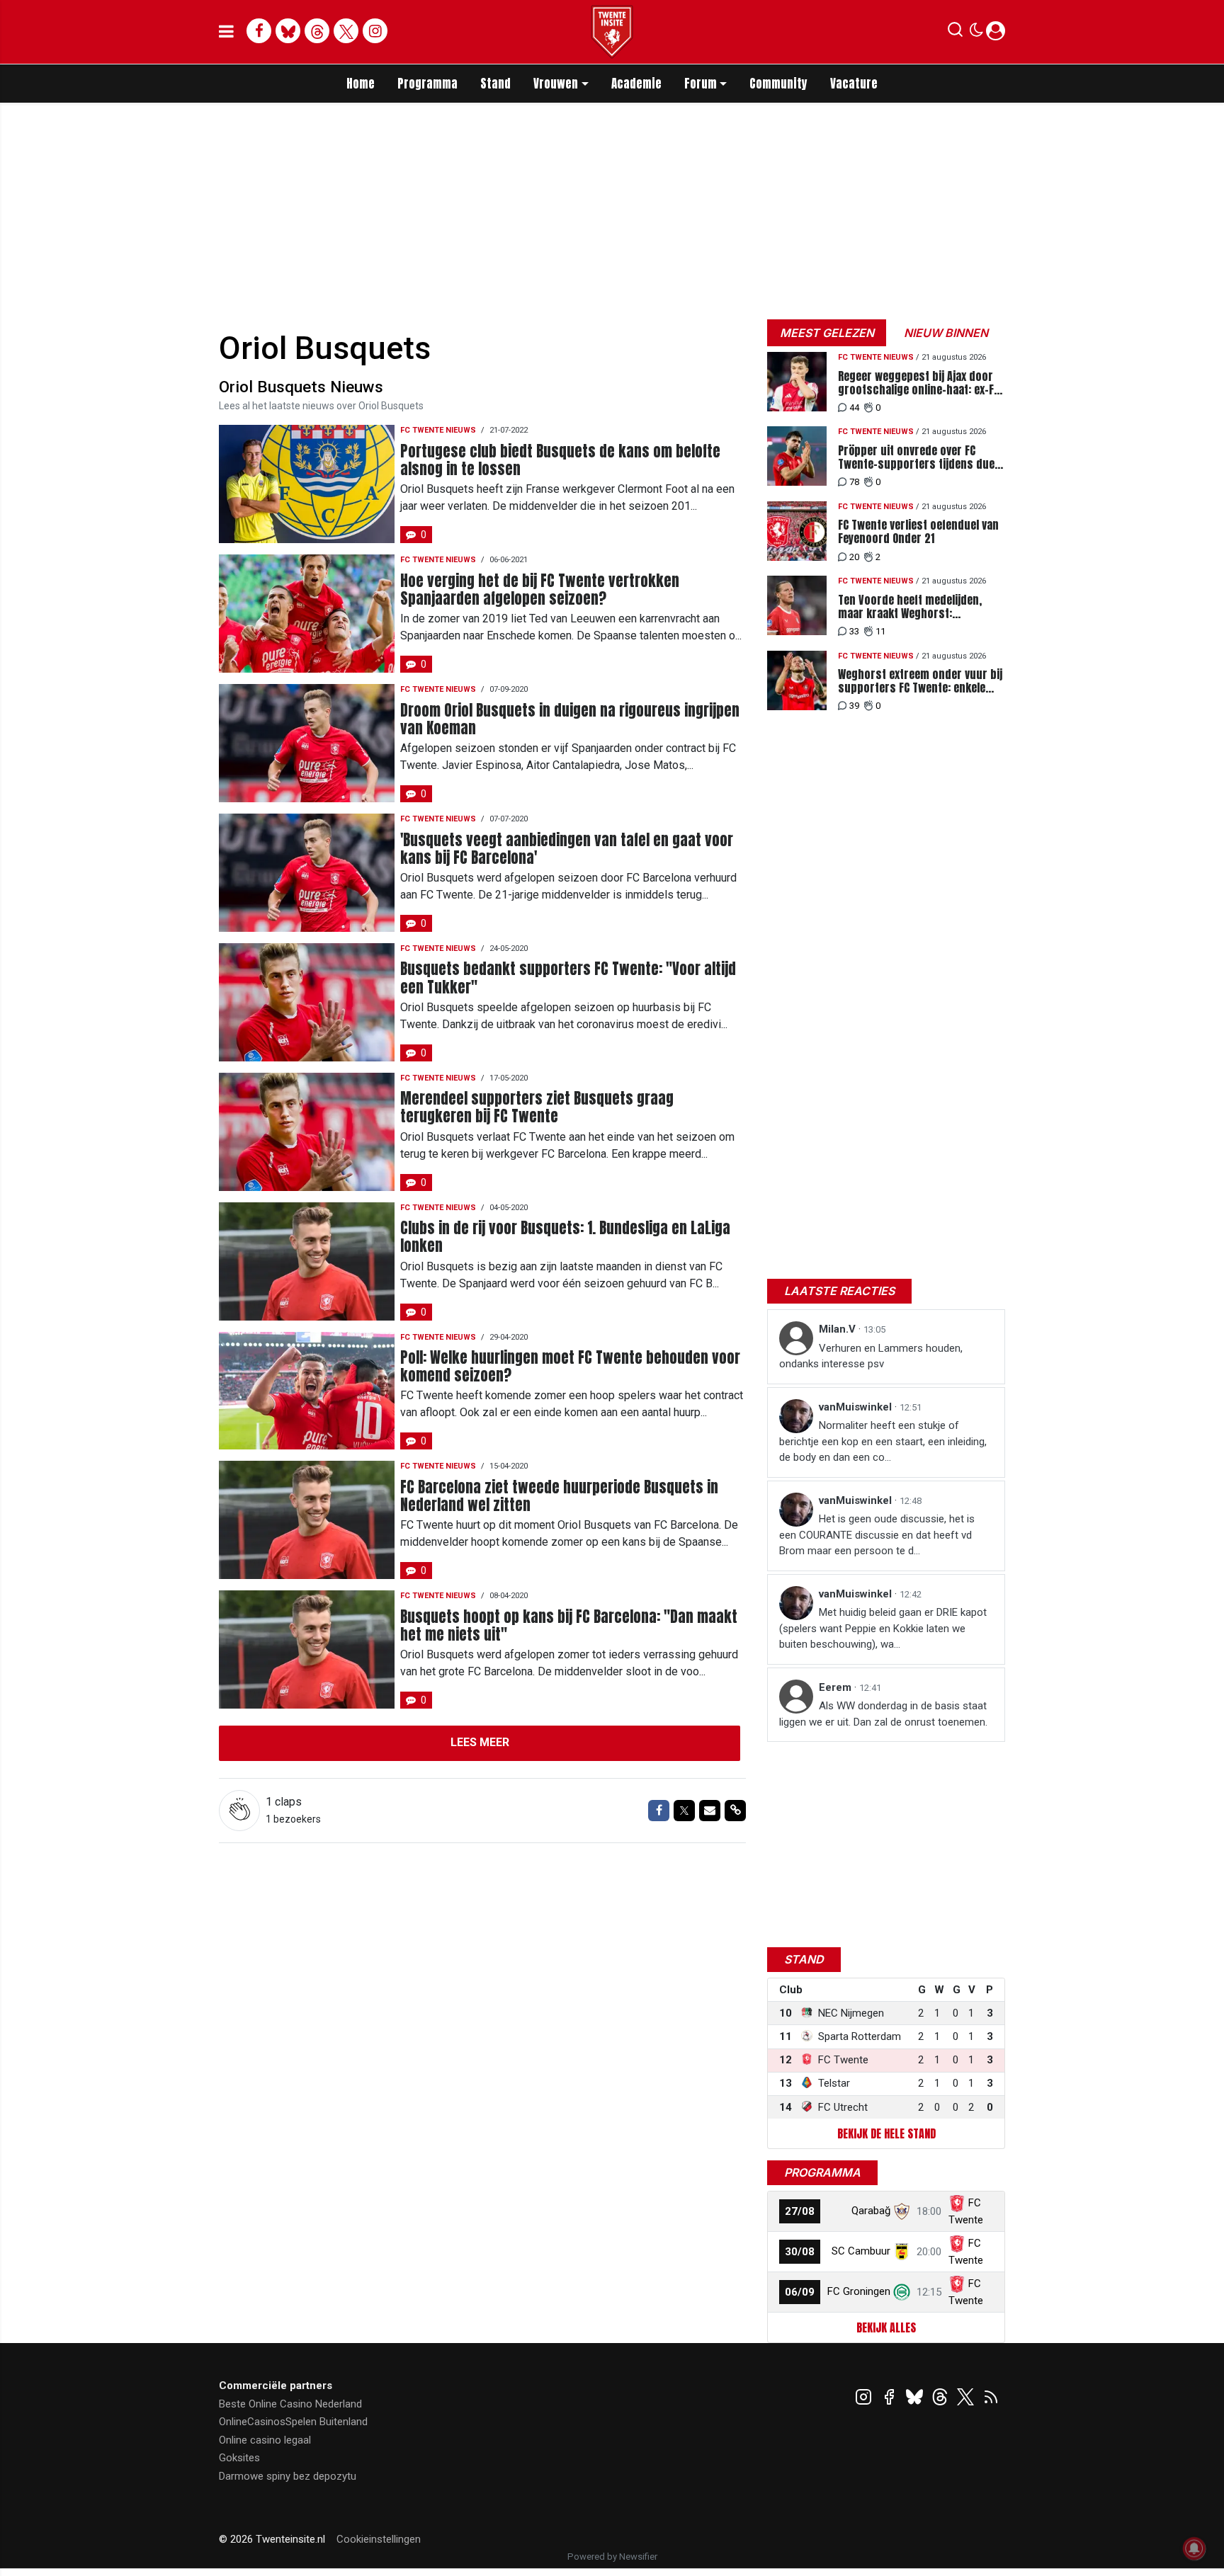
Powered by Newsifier (612, 2557)
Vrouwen (556, 84)
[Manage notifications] (1194, 2548)
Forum (701, 84)
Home (361, 84)
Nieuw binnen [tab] (946, 333)
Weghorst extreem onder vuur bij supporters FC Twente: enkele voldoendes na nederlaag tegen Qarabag (920, 681)
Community (778, 84)
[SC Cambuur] (902, 2251)
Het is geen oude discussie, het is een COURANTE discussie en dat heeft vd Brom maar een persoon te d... (877, 1535)
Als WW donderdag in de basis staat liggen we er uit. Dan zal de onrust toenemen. (883, 1714)
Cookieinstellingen (379, 2539)
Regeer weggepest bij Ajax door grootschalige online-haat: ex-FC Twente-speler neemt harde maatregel (919, 383)
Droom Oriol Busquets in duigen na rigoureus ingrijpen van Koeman (570, 719)
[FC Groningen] (902, 2291)
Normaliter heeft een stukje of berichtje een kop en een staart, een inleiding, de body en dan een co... (883, 1441)
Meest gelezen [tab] (827, 333)
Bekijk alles (886, 2327)
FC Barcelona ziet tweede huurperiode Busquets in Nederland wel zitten (559, 1496)
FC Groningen (859, 2291)
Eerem (837, 1687)
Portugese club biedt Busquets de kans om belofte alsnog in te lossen (560, 460)
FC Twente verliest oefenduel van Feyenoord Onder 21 (918, 532)
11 (880, 631)
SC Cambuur (861, 2251)
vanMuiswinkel (857, 1407)
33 (854, 631)
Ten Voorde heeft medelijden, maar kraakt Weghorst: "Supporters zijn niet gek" (910, 607)
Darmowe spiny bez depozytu (288, 2476)
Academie (636, 84)
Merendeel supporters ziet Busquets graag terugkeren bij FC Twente (537, 1107)
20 (854, 557)
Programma (427, 84)
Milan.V (839, 1329)
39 (854, 706)
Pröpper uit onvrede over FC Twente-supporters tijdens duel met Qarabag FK (918, 457)
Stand (495, 84)
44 (854, 408)
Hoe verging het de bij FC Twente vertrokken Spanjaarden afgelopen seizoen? (540, 590)
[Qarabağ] (902, 2211)
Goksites (239, 2458)
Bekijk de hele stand (886, 2133)
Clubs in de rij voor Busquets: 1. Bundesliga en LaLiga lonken (565, 1237)
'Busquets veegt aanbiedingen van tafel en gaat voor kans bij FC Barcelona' (567, 849)
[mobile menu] (226, 32)
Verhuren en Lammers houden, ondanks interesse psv (871, 1356)
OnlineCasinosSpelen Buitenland (293, 2422)
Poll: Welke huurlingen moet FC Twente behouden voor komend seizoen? (570, 1367)
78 (854, 482)
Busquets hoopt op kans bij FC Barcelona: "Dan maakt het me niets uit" (569, 1626)
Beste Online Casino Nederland (290, 2404)
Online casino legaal (265, 2440)
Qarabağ (871, 2211)
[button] (955, 33)
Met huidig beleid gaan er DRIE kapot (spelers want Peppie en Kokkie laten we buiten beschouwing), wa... (883, 1628)
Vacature (854, 84)
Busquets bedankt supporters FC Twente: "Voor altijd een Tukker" (568, 978)
